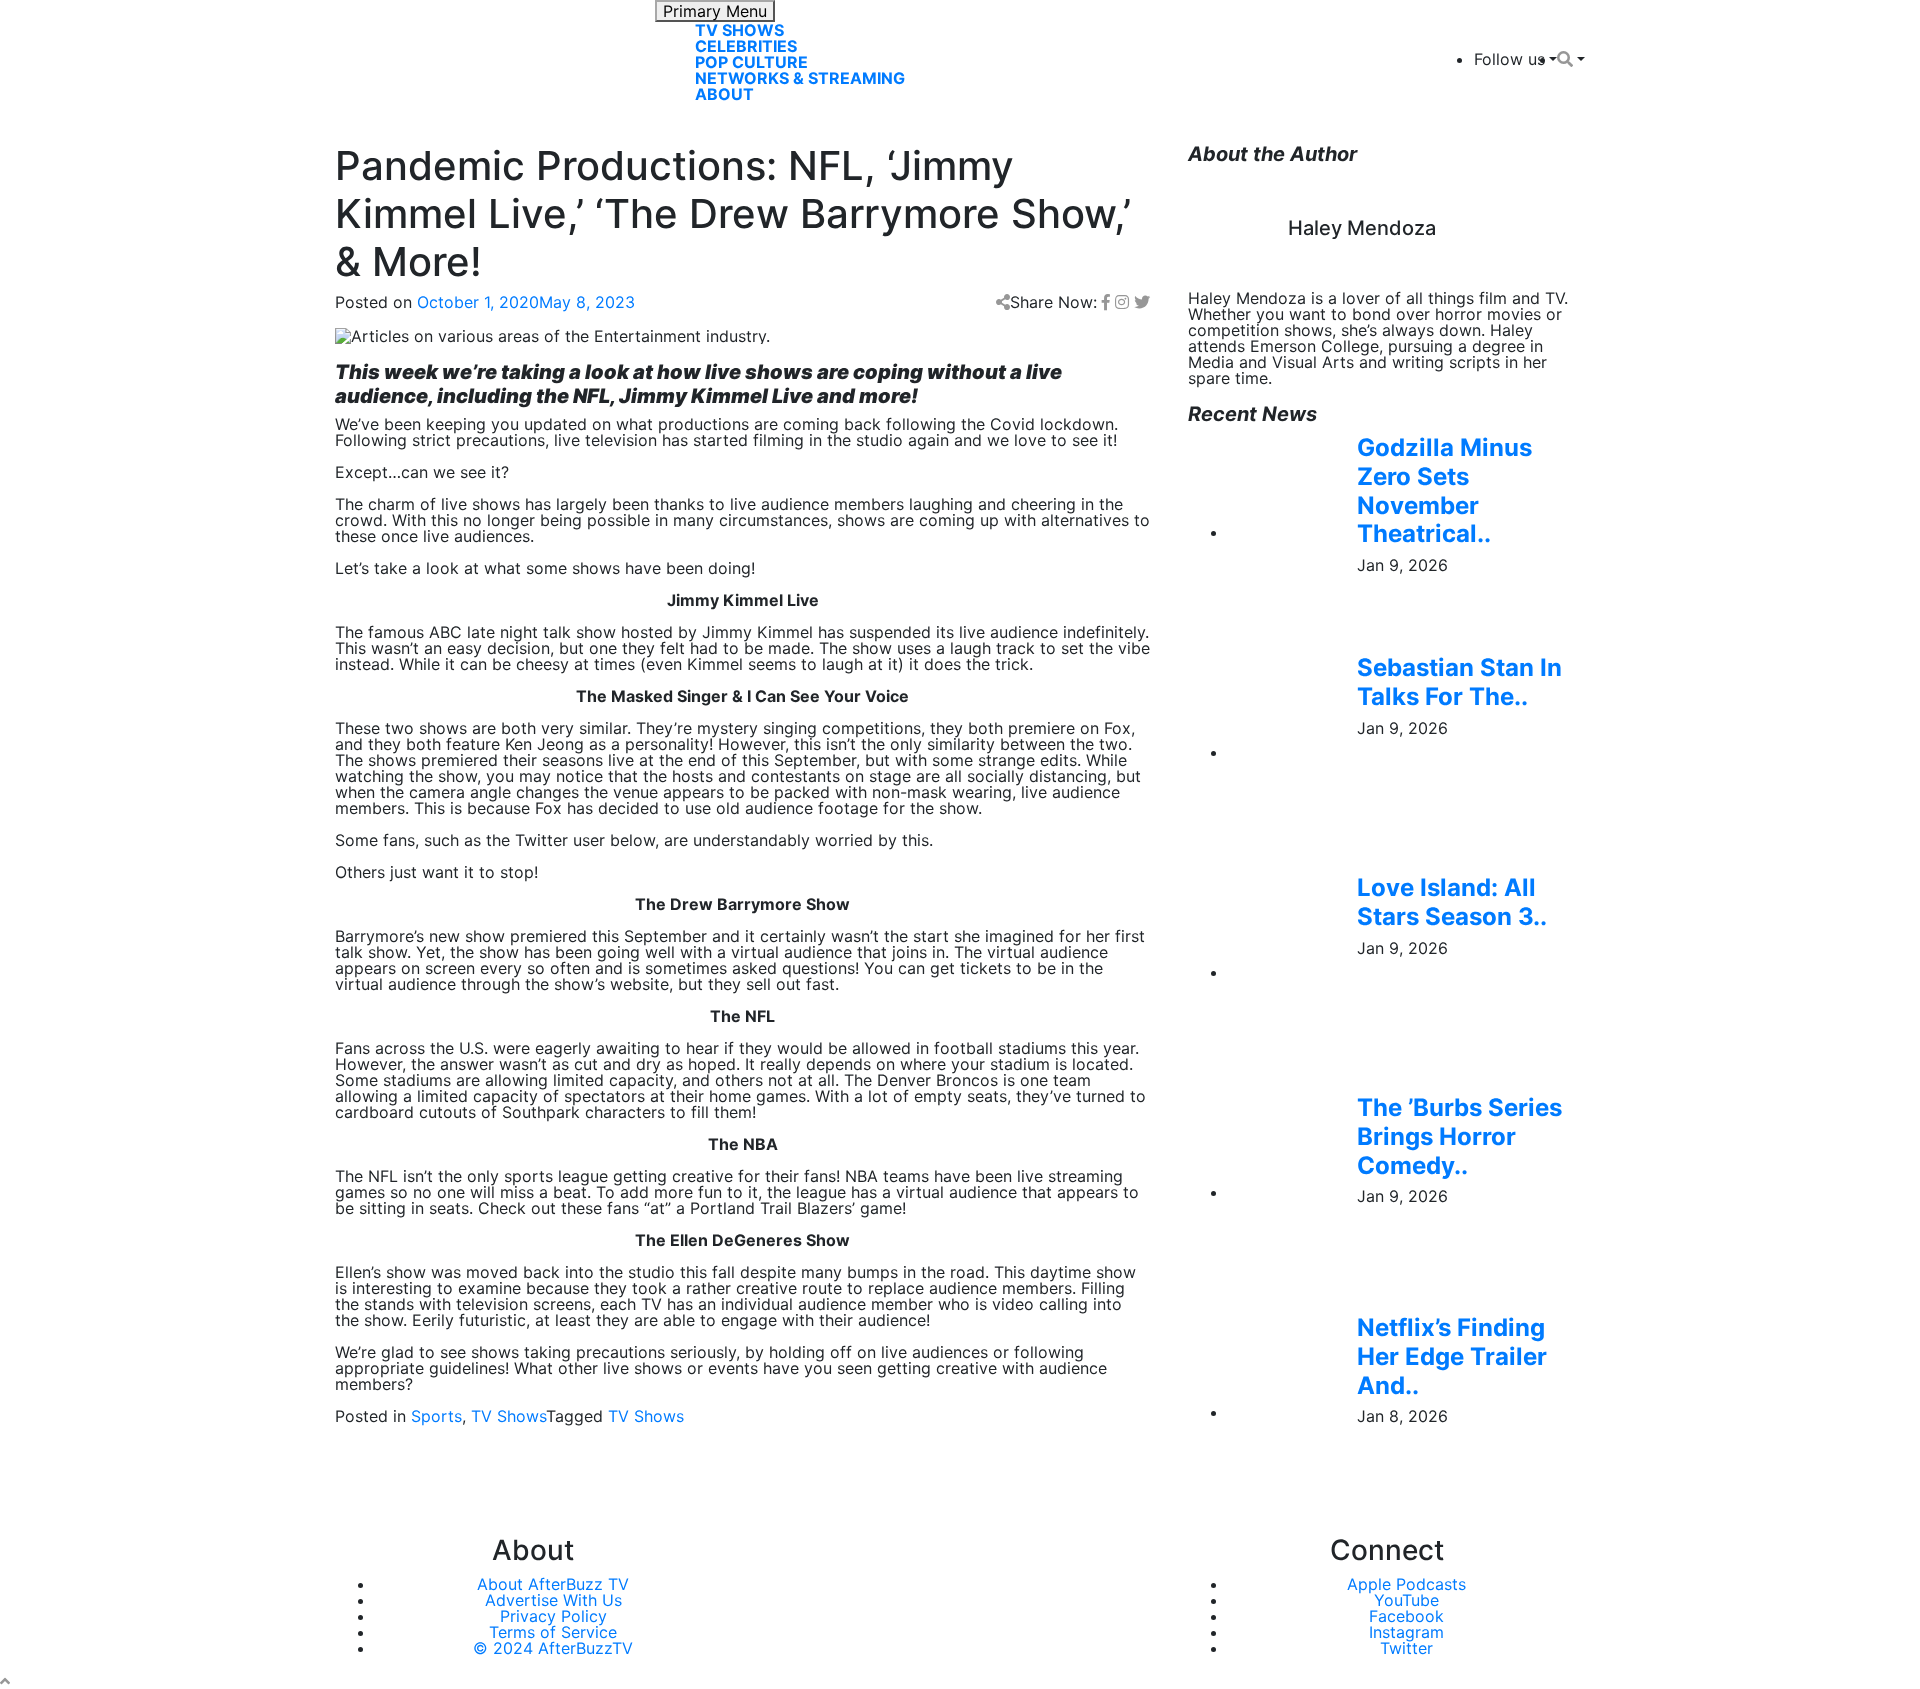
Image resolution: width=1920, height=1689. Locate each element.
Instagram (1406, 1632)
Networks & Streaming (800, 78)
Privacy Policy (553, 1616)
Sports (436, 1416)
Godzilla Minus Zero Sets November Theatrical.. (1444, 490)
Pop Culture (751, 62)
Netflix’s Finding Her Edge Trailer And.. (1452, 1356)
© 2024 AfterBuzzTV (553, 1648)
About (724, 94)
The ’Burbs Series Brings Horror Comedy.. (1459, 1136)
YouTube (1406, 1600)
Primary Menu (715, 11)
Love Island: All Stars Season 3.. (1452, 902)
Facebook (1406, 1616)
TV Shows (739, 30)
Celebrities (746, 46)
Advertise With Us (553, 1600)
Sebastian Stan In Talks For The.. (1459, 682)
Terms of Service (553, 1632)
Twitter (1406, 1648)
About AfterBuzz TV (553, 1584)
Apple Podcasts (1406, 1584)
